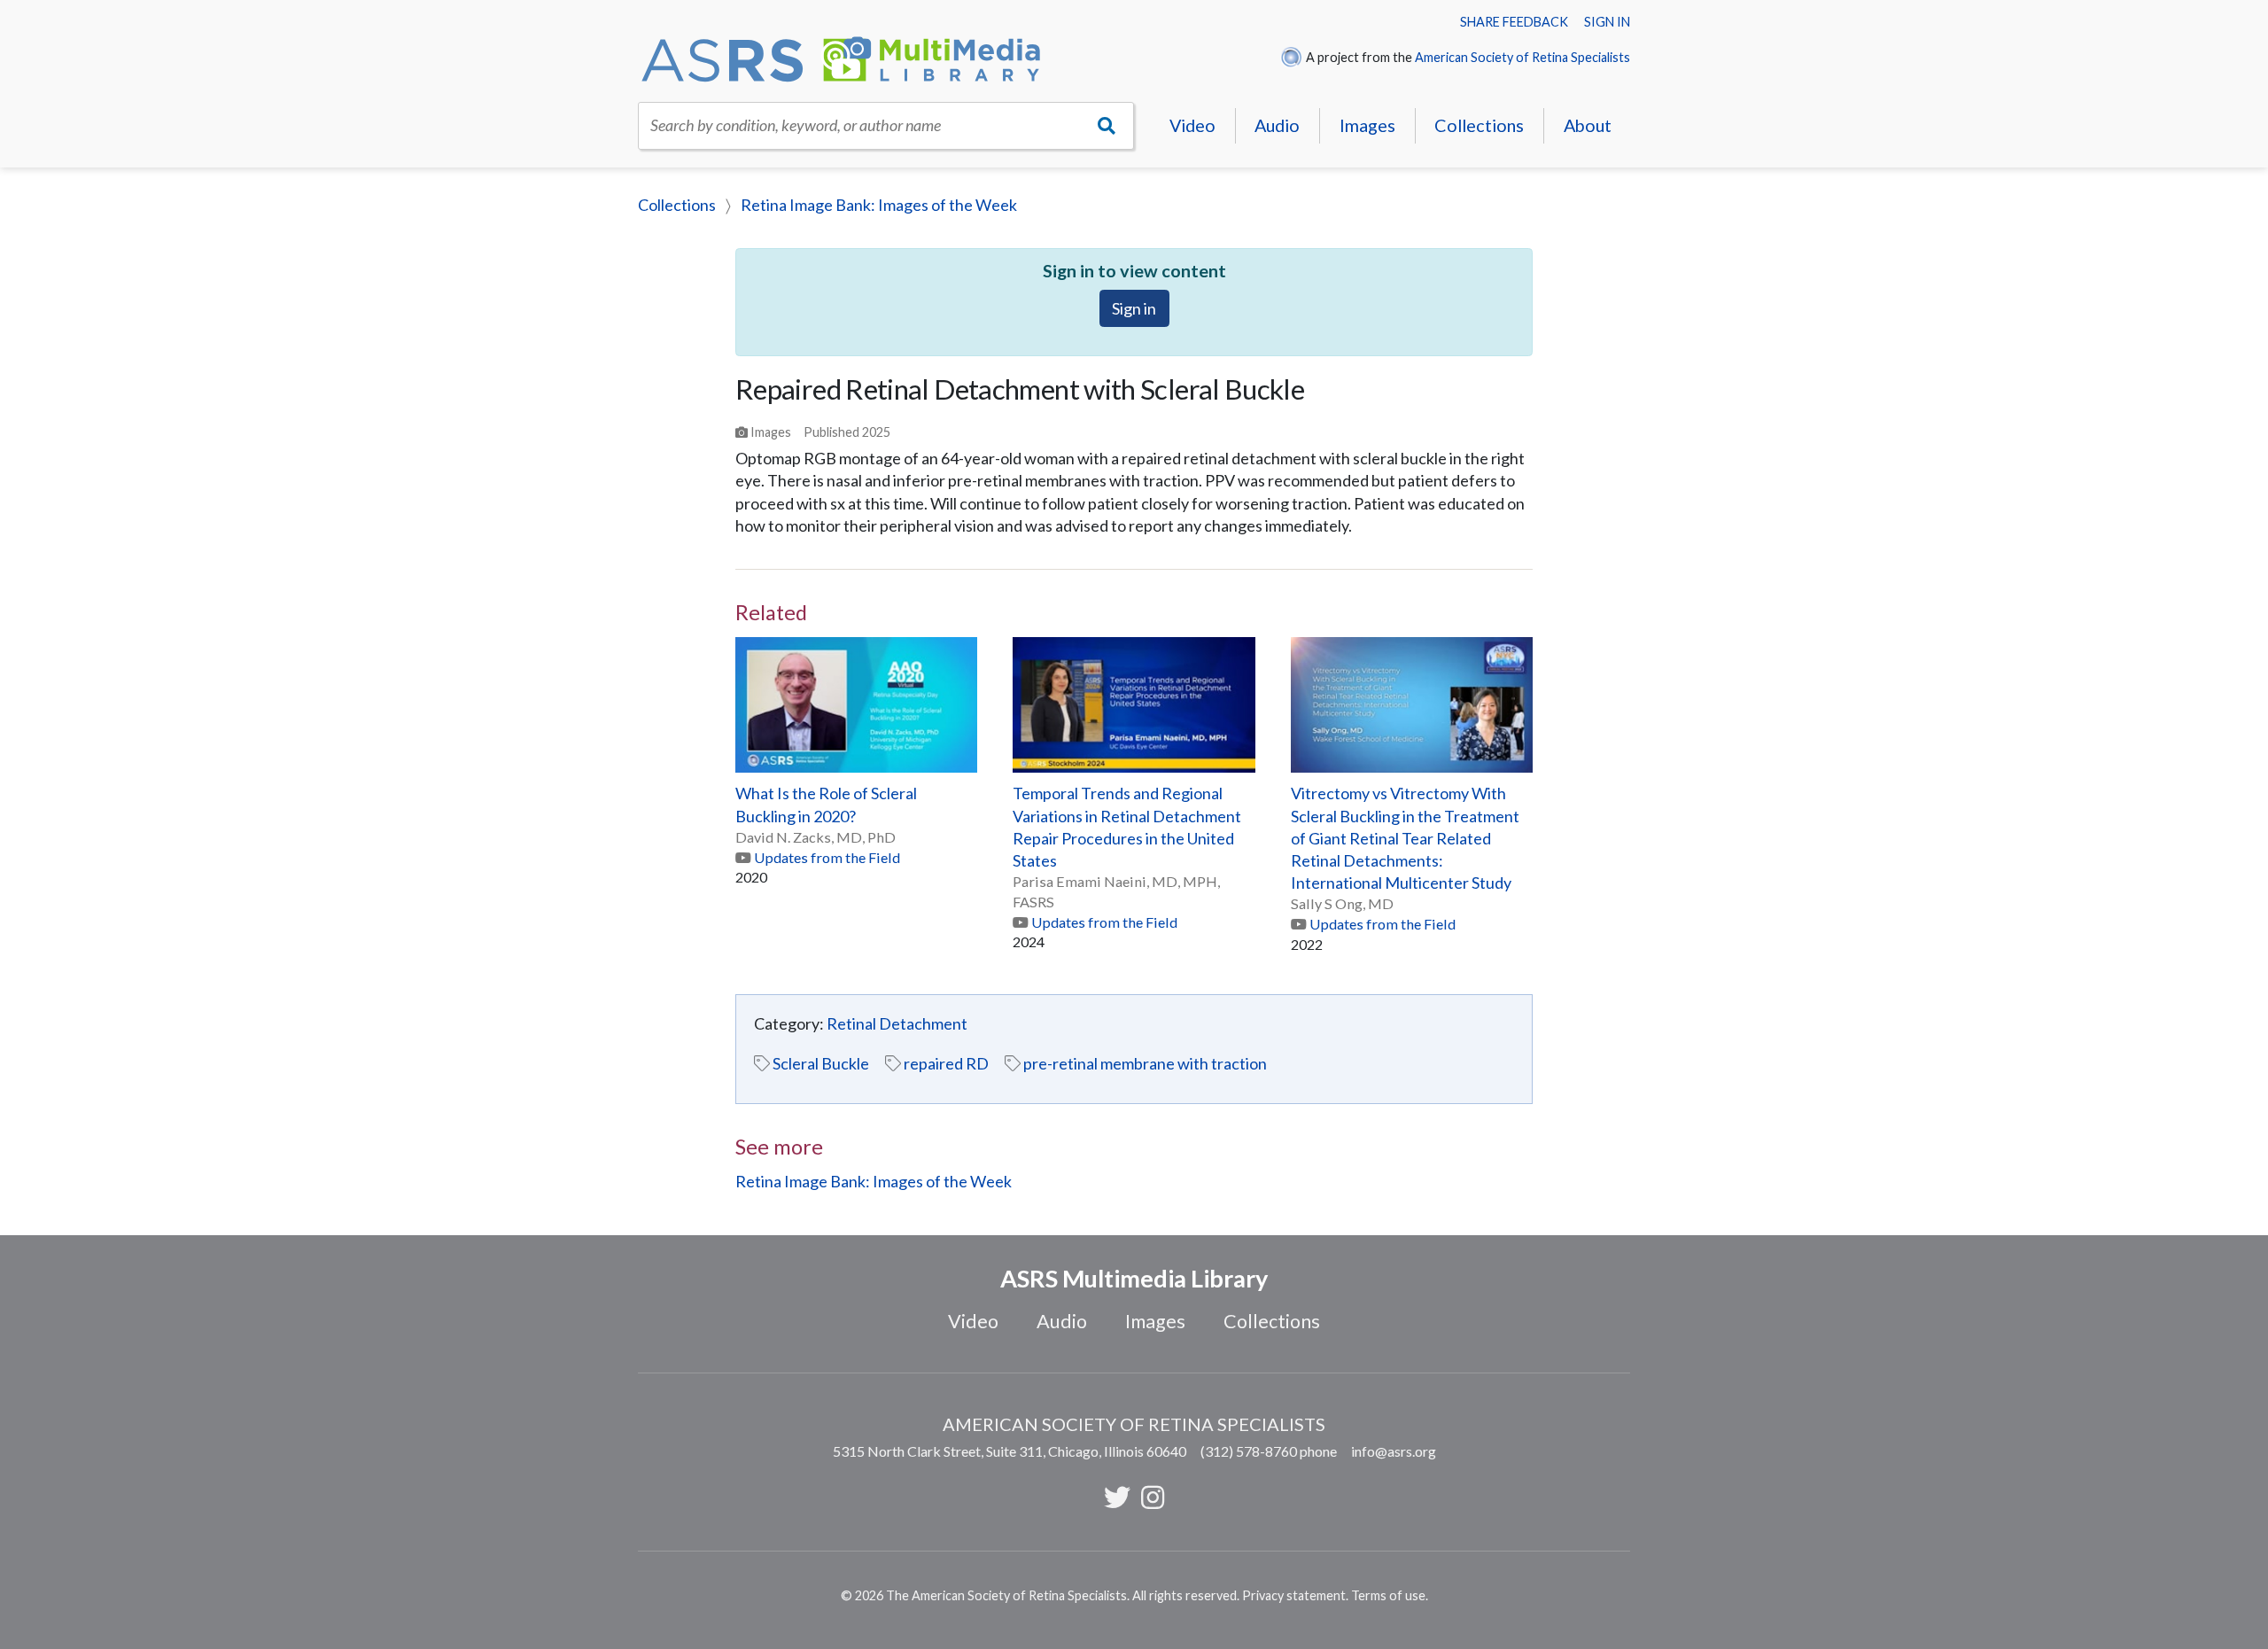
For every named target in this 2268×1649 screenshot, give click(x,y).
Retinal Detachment (897, 1023)
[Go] (1107, 125)
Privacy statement (1294, 1595)
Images (1367, 125)
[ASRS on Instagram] (1153, 1497)
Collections (1479, 125)
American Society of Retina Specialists (1522, 57)
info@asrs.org (1394, 1451)
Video (1192, 125)
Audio (1277, 125)
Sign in (1607, 22)
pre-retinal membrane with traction (1145, 1063)
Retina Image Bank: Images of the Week (879, 205)
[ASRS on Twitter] (1117, 1497)
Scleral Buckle (821, 1063)
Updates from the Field (827, 857)
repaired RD (946, 1063)
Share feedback (1514, 22)
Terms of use (1388, 1595)
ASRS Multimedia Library (1134, 1278)
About (1588, 125)
